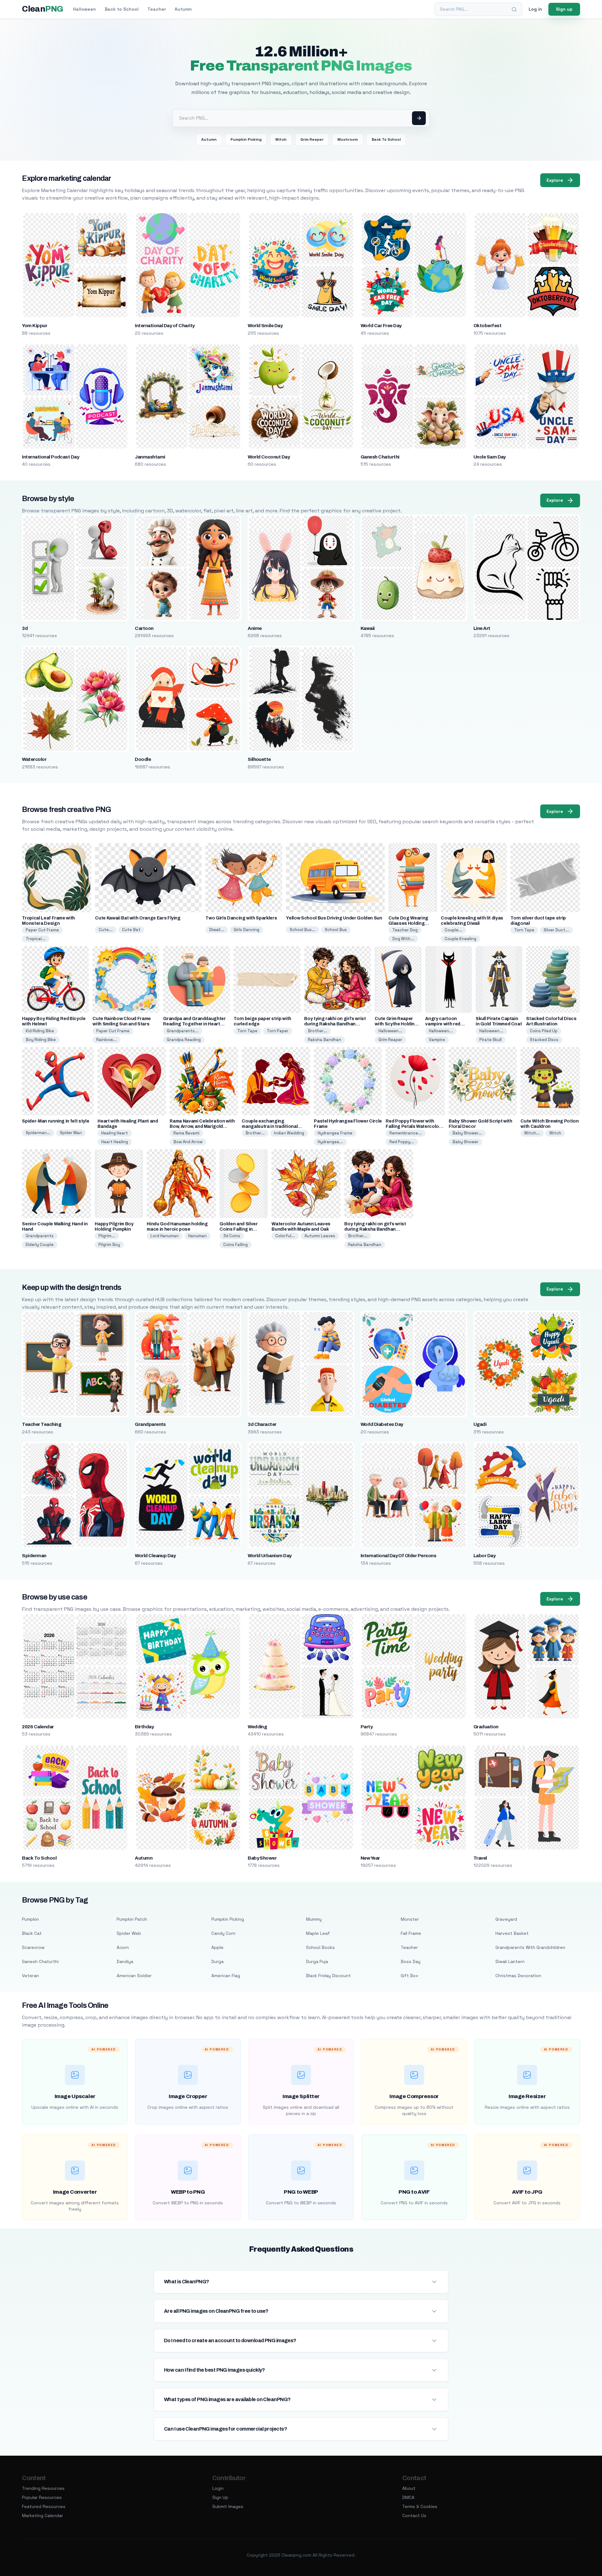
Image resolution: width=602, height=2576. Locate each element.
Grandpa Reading (184, 1040)
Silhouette (259, 759)
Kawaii (368, 628)
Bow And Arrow (188, 1142)
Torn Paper (278, 1031)
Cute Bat (131, 930)
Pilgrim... (107, 1236)
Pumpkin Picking (246, 139)
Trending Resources (43, 2488)
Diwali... (217, 930)
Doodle (143, 759)
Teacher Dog (405, 930)
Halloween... (390, 1031)
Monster (410, 1919)
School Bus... (303, 930)
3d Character (262, 1424)
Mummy (314, 1919)
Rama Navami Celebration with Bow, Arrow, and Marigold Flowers (202, 1126)
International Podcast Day (50, 457)
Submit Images (228, 2506)
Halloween (84, 9)
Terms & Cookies (420, 2506)
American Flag (226, 1976)
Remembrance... (406, 1133)
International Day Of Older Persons (398, 1556)
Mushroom (348, 139)
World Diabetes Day (382, 1424)
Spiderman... (38, 1133)
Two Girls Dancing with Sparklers (241, 918)
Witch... (532, 1133)
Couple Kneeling (460, 939)
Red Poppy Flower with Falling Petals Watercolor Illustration (413, 1126)
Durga (217, 1961)
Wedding (257, 1727)
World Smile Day (265, 326)
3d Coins (232, 1236)
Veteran (30, 1976)
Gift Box (409, 1976)
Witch (281, 139)
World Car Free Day (381, 326)
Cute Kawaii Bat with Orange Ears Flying (138, 918)
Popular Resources (42, 2497)
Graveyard (506, 1919)
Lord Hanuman (165, 1236)
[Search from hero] (419, 118)
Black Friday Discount (328, 1976)
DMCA (408, 2497)
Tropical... (36, 939)
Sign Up (220, 2497)
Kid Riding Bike (40, 1031)
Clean (42, 9)
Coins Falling (235, 1245)
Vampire (437, 1040)
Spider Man (71, 1133)
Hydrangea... (330, 1142)
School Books (320, 1947)
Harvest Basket (512, 1933)
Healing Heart (115, 1133)
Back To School (386, 139)
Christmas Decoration (518, 1976)
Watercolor (34, 759)
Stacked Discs (544, 1040)
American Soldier (134, 1976)
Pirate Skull (491, 1040)
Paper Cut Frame (42, 930)
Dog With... (403, 939)
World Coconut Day (269, 457)
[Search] (514, 9)
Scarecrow (33, 1947)
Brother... (317, 1031)
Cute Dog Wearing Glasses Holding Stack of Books (408, 923)
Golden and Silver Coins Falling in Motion (238, 1229)
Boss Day (411, 1961)
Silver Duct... (556, 930)
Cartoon (144, 628)
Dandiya (125, 1961)
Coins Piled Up (544, 1031)
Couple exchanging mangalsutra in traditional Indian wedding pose (270, 1126)
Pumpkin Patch (132, 1919)
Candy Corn (223, 1933)
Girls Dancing (246, 930)
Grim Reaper (312, 139)
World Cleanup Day (155, 1556)
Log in (535, 9)
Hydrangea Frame (335, 1133)
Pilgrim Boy (109, 1245)
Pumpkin (30, 1919)
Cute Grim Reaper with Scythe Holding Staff (396, 1024)
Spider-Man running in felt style (55, 1121)
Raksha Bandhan (325, 1040)
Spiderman (34, 1556)
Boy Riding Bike (41, 1040)
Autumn (183, 9)
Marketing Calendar (42, 2516)
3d (25, 628)
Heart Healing (115, 1142)
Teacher (157, 9)
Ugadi (480, 1424)
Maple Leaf (318, 1933)
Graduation (486, 1727)
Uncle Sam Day (490, 457)
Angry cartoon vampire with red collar (443, 1024)
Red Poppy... (402, 1142)
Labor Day (484, 1556)
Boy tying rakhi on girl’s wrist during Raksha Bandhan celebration (335, 1024)
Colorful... (285, 1236)
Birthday (144, 1727)
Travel (480, 1858)
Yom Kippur (34, 326)
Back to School (122, 9)
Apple (217, 1947)
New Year (370, 1858)
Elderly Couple (40, 1245)
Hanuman (197, 1236)
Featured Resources (44, 2506)
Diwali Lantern (510, 1961)
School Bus (336, 930)
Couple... (453, 930)
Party (367, 1727)
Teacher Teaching (42, 1424)
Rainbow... (106, 1040)
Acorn (123, 1947)
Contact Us (414, 2516)
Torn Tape (524, 930)
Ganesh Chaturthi (380, 457)
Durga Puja (317, 1961)
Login (218, 2488)
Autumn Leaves (320, 1236)
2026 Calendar (38, 1727)
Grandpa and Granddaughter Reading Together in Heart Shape (194, 1024)
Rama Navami (186, 1133)
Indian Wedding (289, 1133)
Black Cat (32, 1933)
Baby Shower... (467, 1133)
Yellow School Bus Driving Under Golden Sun (334, 918)
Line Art (482, 628)
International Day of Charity (165, 326)
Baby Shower (465, 1142)
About (409, 2488)
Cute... (106, 930)
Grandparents (40, 1236)
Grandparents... (183, 1031)
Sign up (564, 9)
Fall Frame (411, 1933)
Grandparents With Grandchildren (530, 1947)
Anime (255, 628)
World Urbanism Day (270, 1556)
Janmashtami (150, 457)
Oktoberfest (487, 326)
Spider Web (129, 1933)
